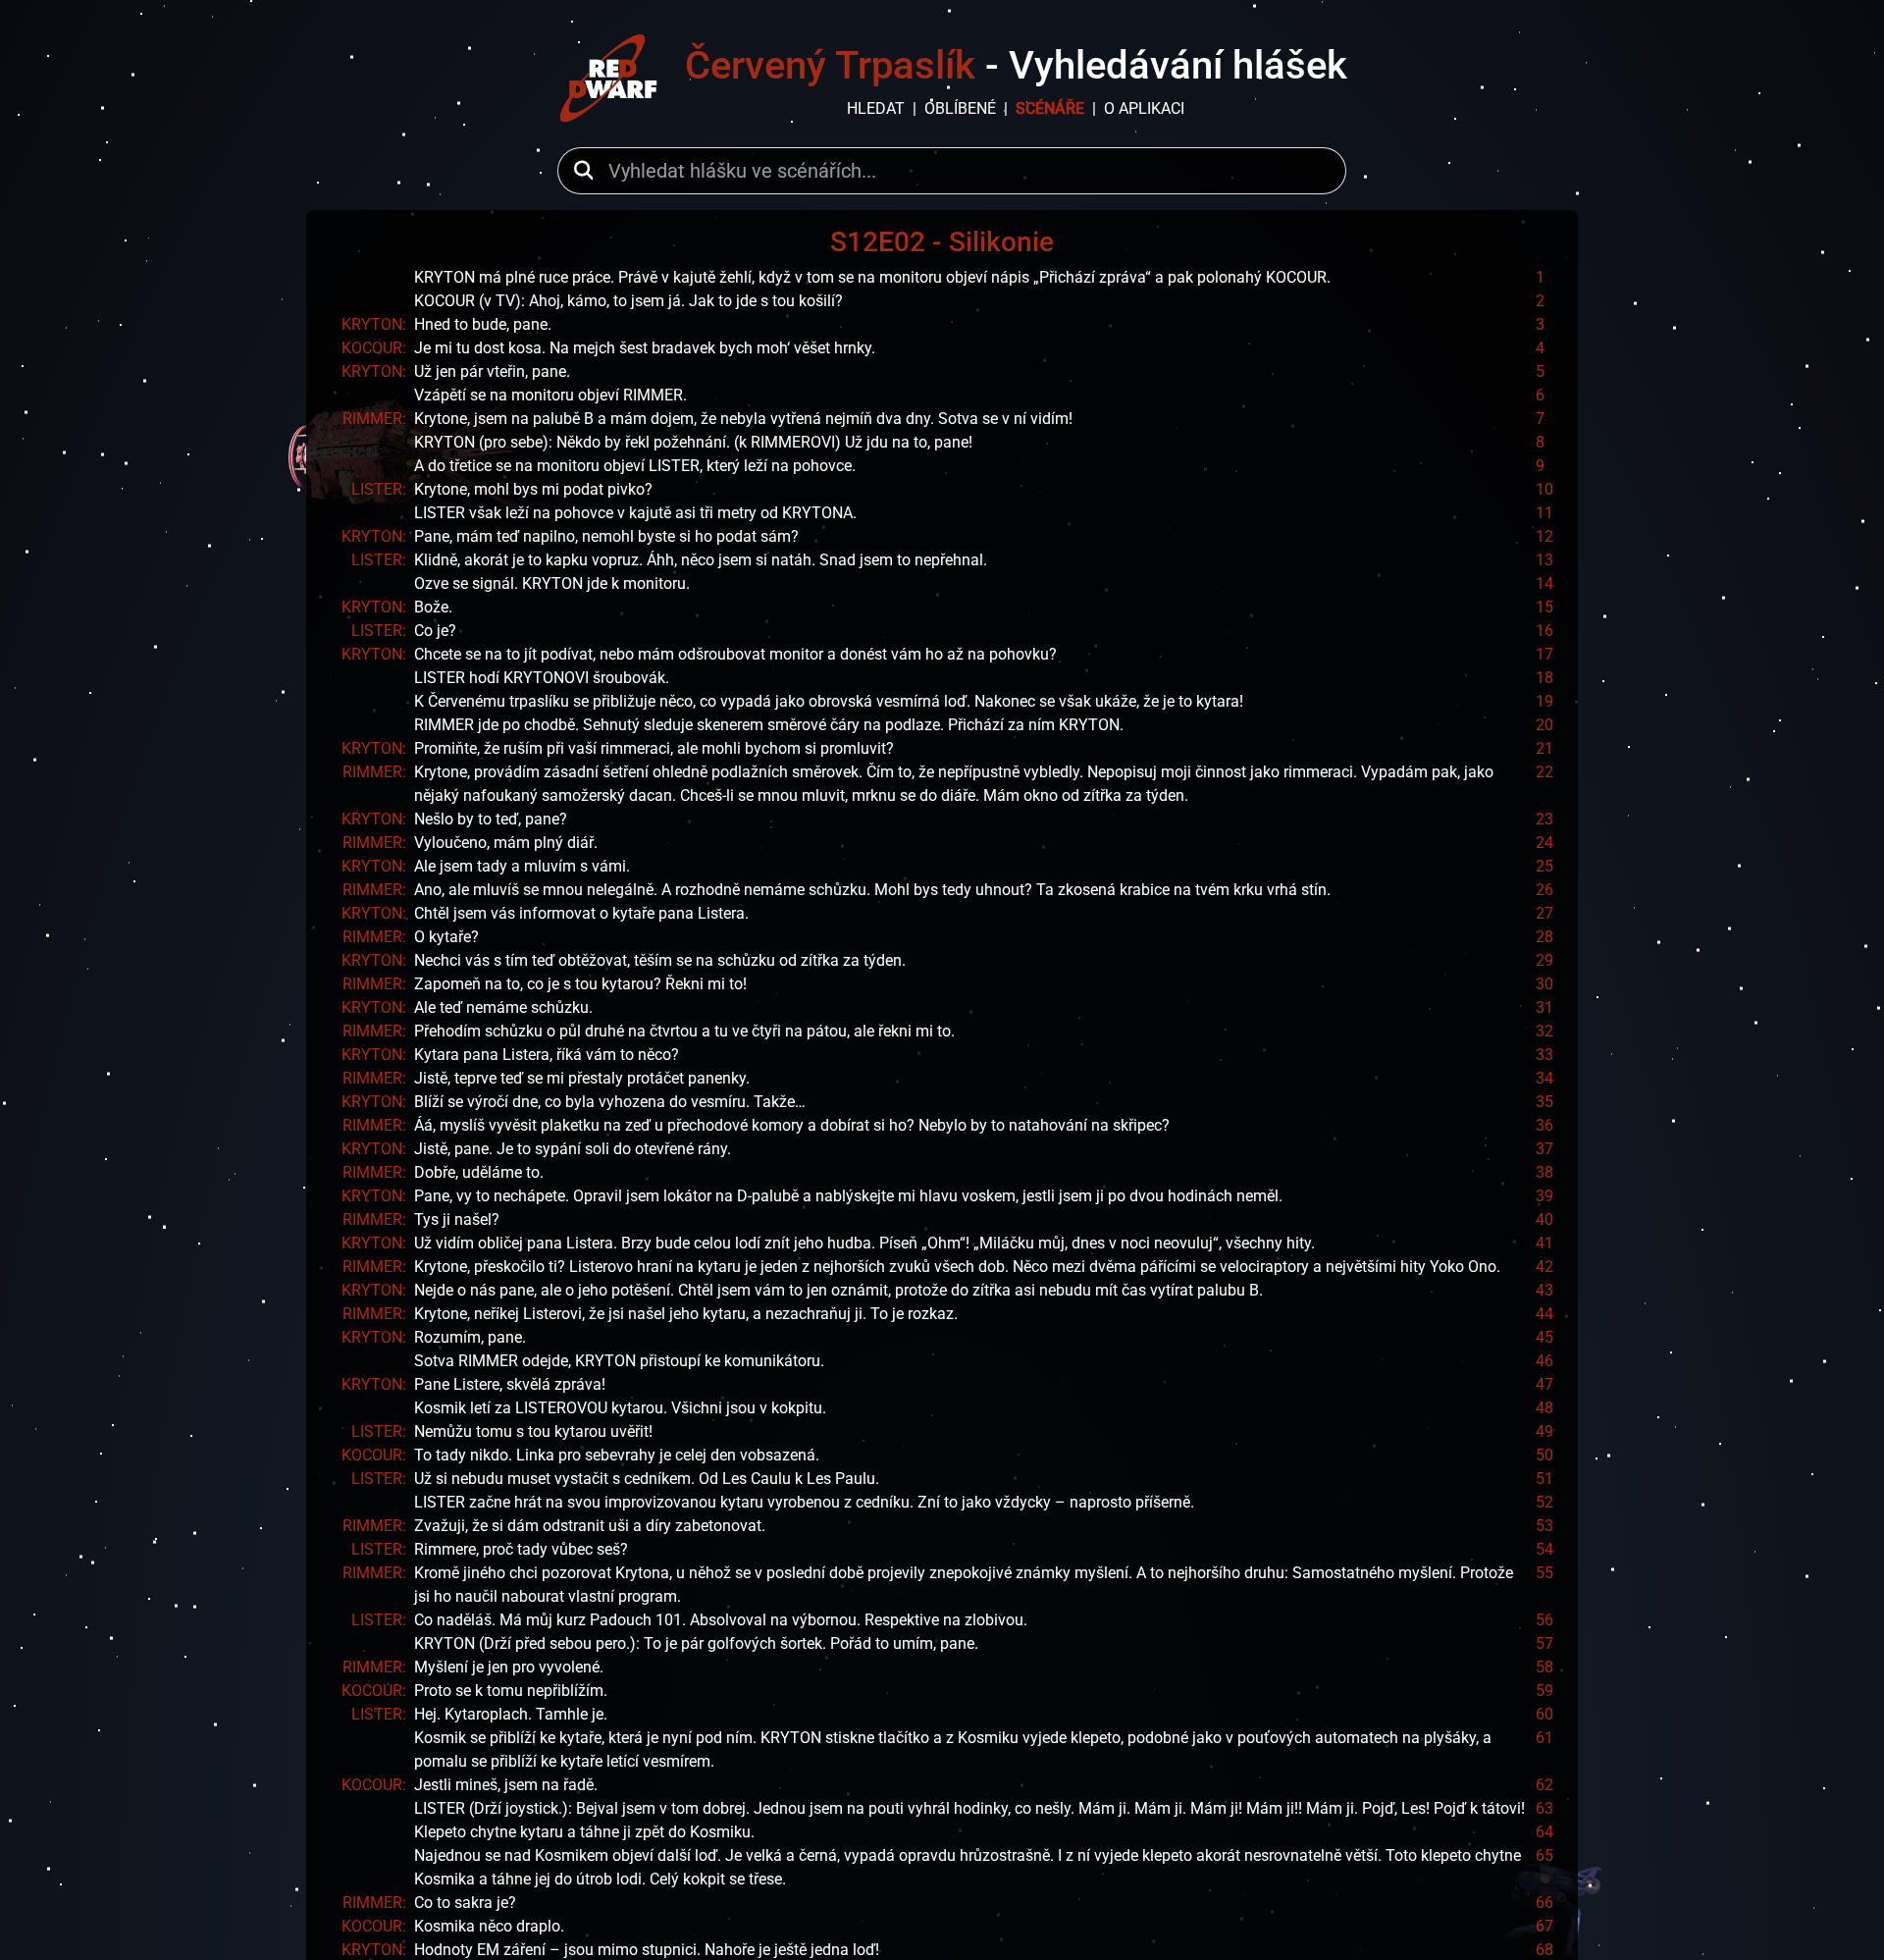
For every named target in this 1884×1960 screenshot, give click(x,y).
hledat (876, 108)
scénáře (1050, 108)
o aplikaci (1144, 108)
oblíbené (960, 108)
